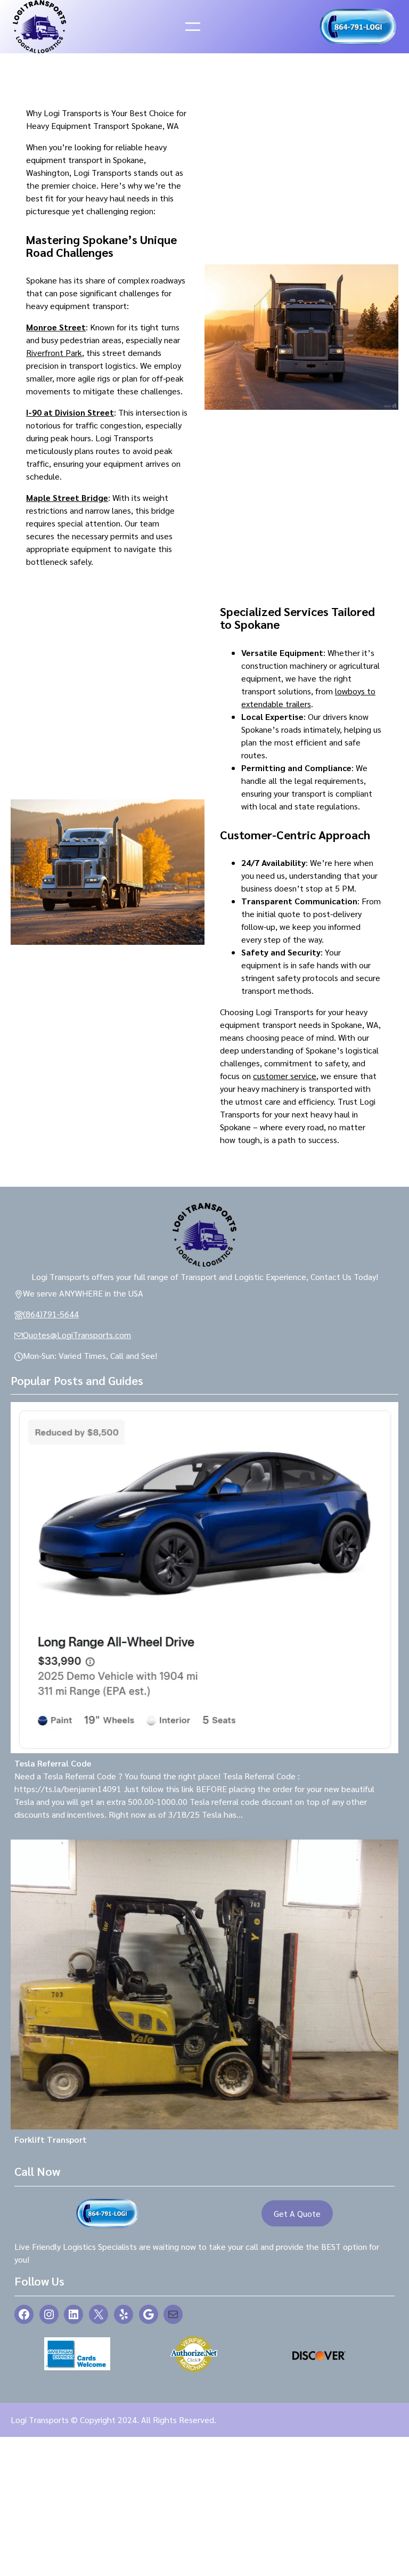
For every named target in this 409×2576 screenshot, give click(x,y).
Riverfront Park (54, 353)
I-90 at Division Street (70, 412)
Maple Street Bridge (67, 497)
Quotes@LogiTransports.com (77, 1335)
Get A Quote (297, 2213)
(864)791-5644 (51, 1314)
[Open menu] (193, 27)
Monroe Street (56, 327)
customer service (285, 1076)
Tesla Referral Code (53, 1763)
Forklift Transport (51, 2139)
